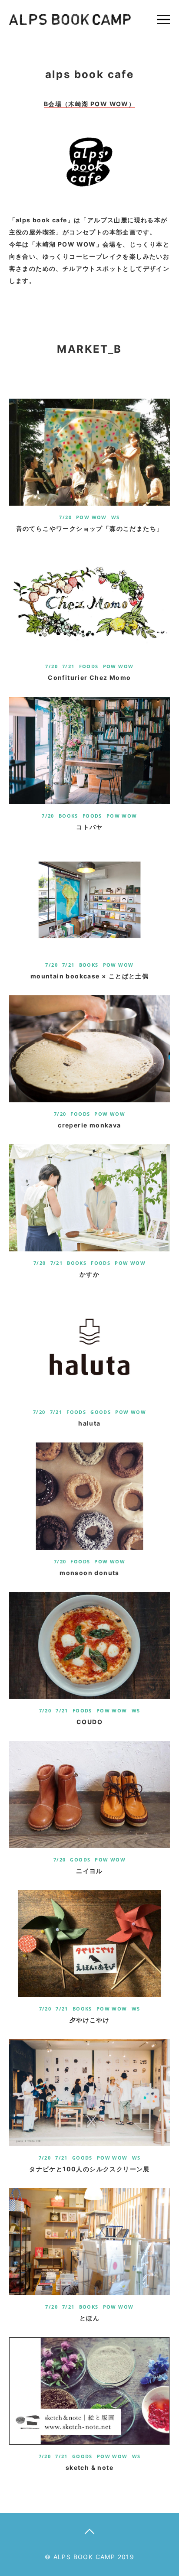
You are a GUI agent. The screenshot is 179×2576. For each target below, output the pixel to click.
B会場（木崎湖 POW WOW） (89, 104)
